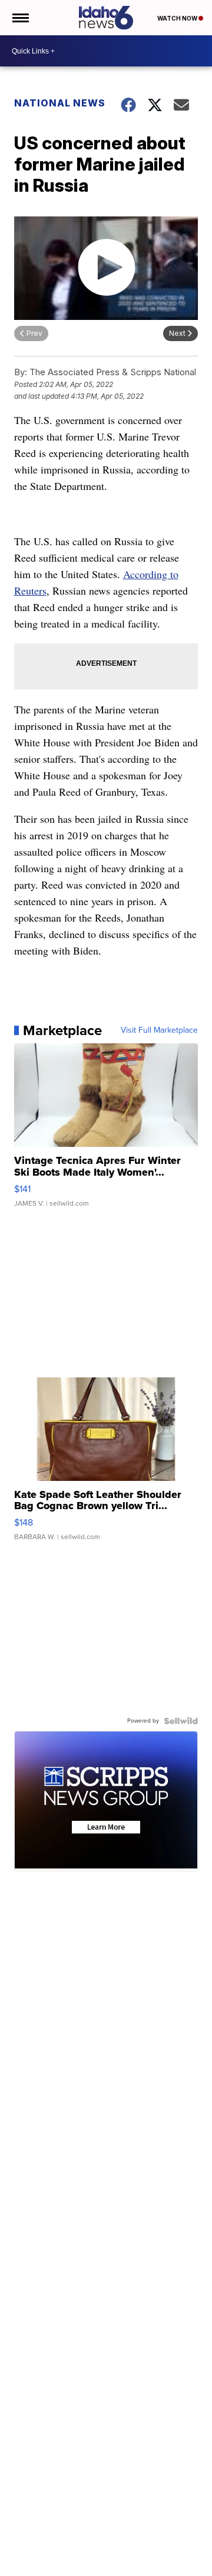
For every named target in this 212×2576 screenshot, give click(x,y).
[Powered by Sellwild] (181, 1721)
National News (60, 103)
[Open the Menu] (20, 18)
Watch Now (178, 18)
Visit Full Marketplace (159, 1030)
